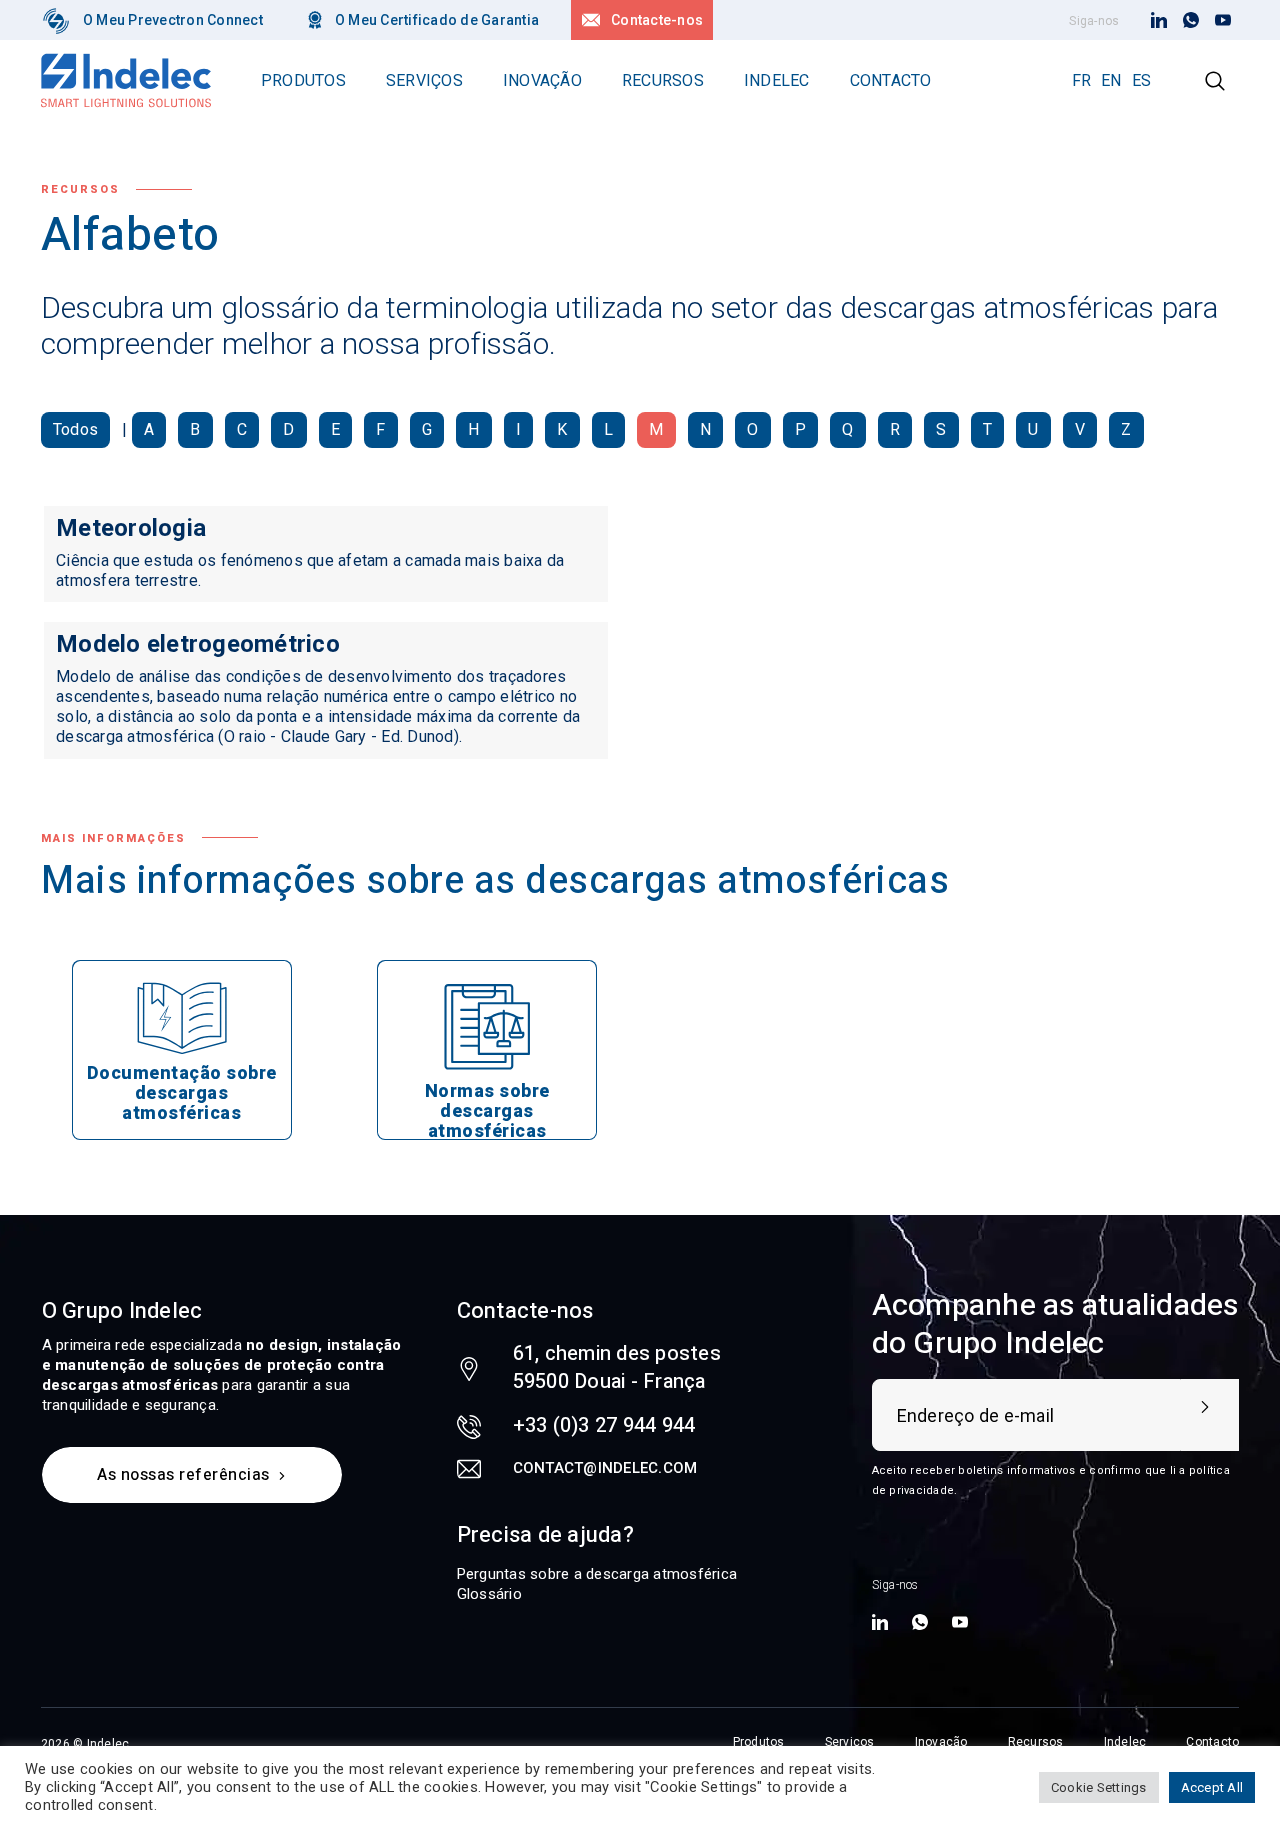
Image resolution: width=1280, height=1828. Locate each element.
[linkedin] (1159, 21)
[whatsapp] (1191, 21)
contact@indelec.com (605, 1468)
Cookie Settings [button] (1099, 1787)
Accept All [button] (1212, 1787)
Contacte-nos (657, 20)
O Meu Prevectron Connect (173, 20)
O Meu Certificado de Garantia (437, 20)
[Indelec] (56, 20)
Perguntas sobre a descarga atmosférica (597, 1574)
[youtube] (1223, 21)
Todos (75, 429)
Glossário (489, 1594)
